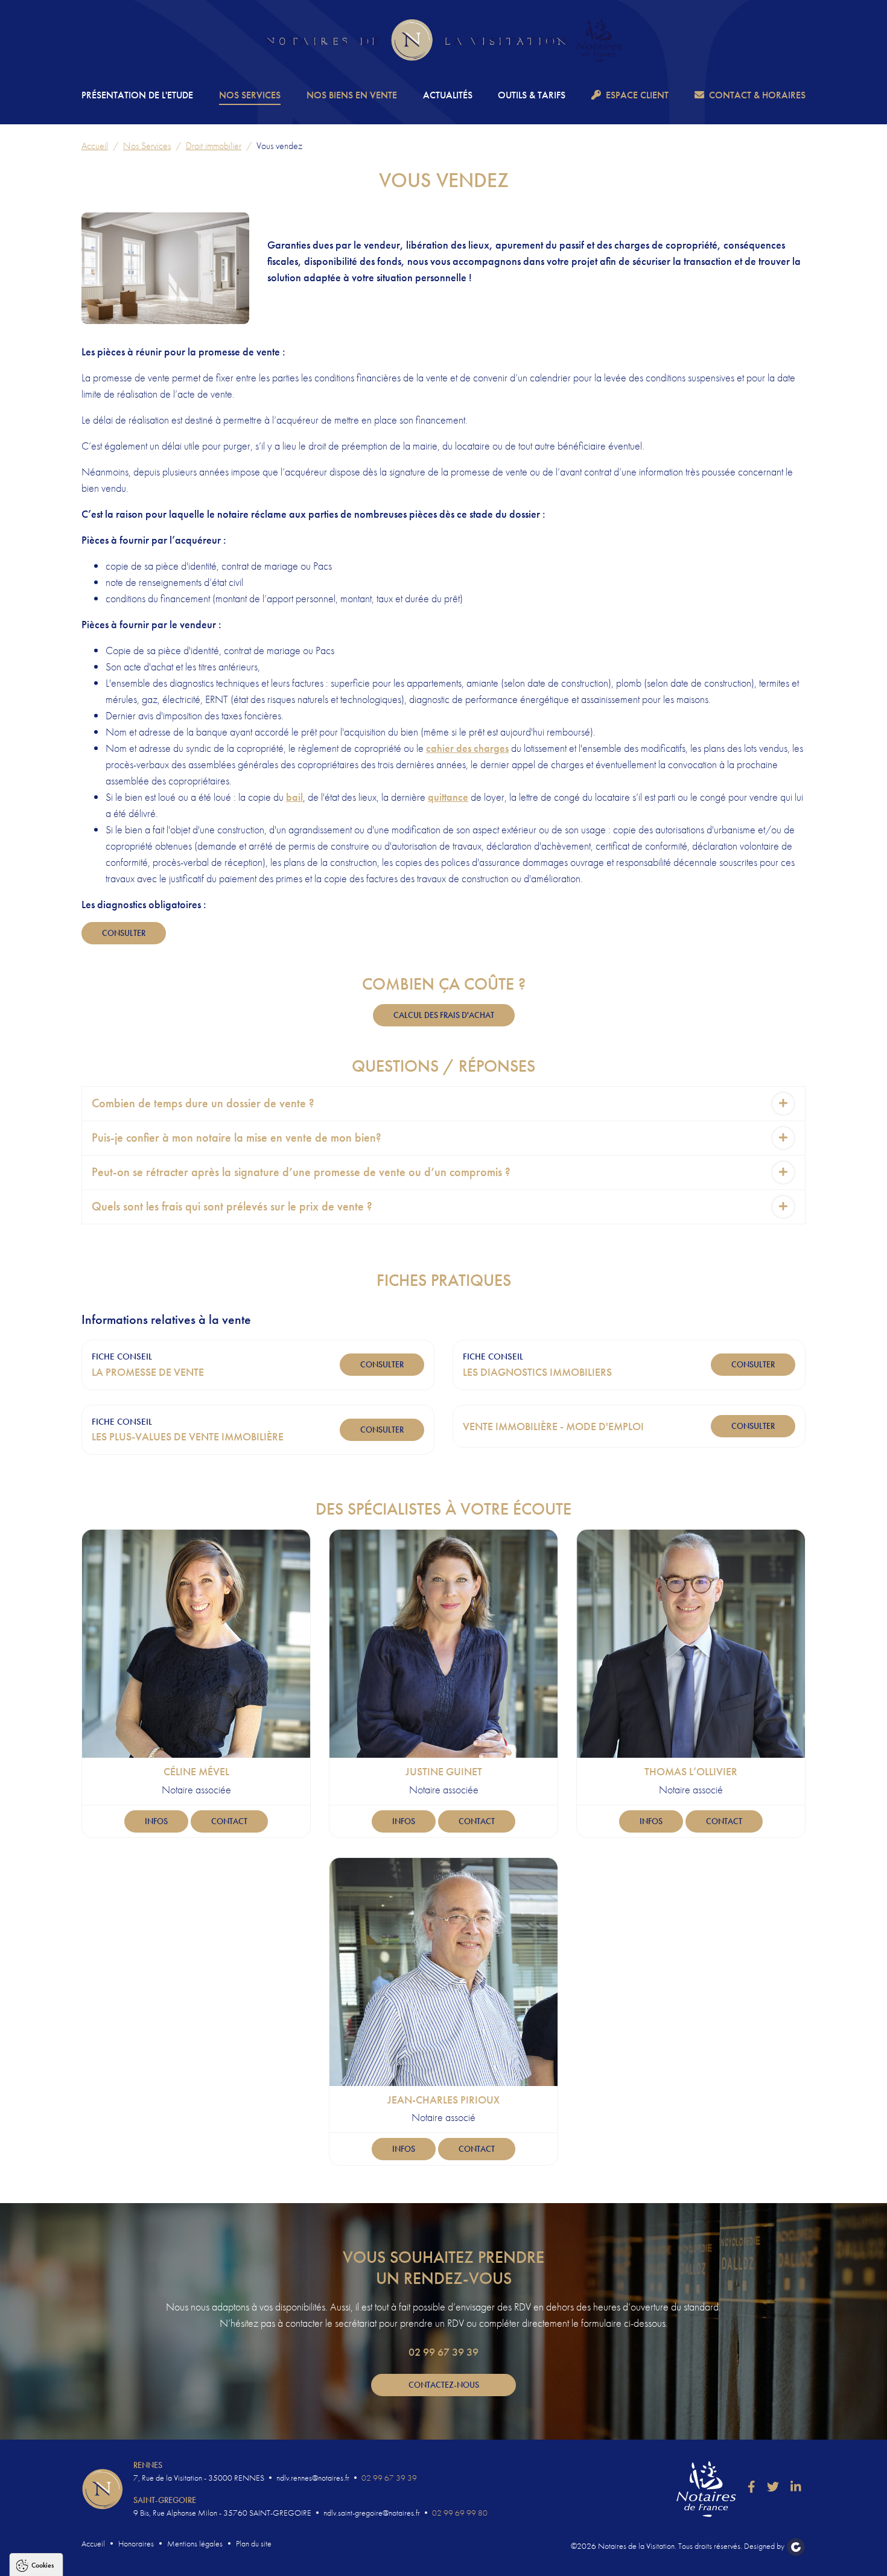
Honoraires (136, 2543)
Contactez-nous (444, 2385)
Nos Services (250, 95)
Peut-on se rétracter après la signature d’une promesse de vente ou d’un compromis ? (301, 1172)
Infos (156, 1821)
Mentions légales (195, 2543)
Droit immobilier (214, 146)
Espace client (637, 95)
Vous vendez (279, 146)
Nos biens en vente (352, 95)
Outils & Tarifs (532, 95)
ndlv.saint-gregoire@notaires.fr (372, 2513)
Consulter (124, 933)
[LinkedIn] (796, 2487)
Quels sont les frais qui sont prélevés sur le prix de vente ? (232, 1207)
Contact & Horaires (757, 95)
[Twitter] (773, 2487)
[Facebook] (752, 2487)
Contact (229, 1821)
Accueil (95, 146)
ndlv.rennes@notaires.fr (313, 2478)
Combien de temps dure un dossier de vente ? (203, 1103)
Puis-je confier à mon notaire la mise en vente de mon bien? (237, 1138)
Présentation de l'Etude (137, 95)
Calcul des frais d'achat (444, 1015)
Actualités (448, 95)
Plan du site (254, 2543)
